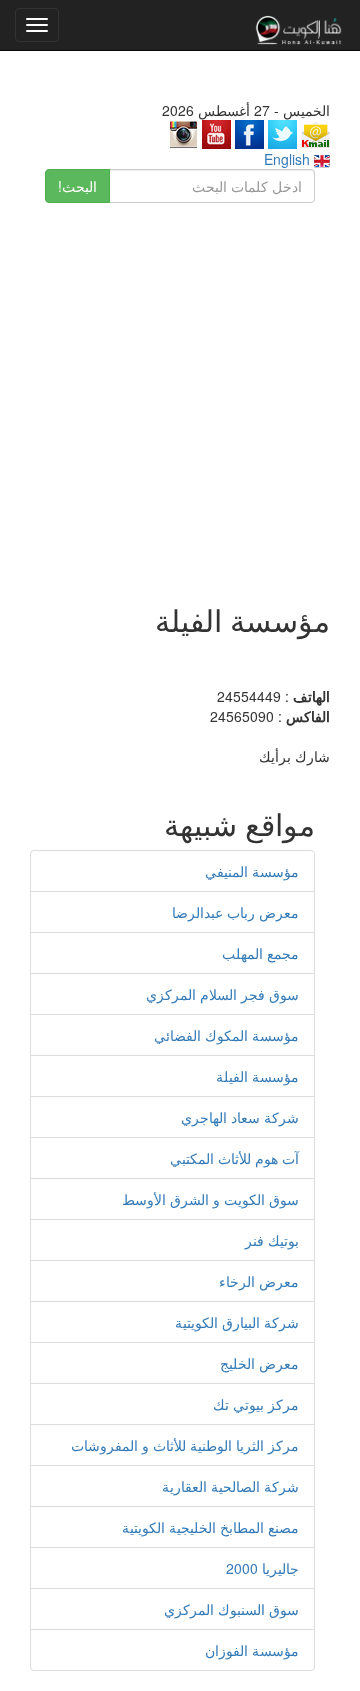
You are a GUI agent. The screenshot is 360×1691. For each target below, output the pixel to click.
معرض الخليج (259, 1363)
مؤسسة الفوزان (252, 1650)
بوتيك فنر (272, 1240)
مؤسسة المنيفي (252, 871)
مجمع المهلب (260, 953)
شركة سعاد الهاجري (240, 1117)
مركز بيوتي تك (256, 1404)
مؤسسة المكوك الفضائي (226, 1035)
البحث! (77, 186)
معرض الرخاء (259, 1281)
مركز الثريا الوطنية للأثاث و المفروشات (185, 1445)
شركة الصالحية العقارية (230, 1486)
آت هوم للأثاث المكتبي (234, 1158)
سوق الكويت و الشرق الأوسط (210, 1199)
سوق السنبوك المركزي (231, 1609)
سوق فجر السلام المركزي (222, 994)
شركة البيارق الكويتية (237, 1322)
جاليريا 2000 (262, 1568)
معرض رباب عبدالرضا (235, 912)
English (289, 159)
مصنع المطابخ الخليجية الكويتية (210, 1527)
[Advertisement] (180, 393)
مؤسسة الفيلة (257, 1076)
